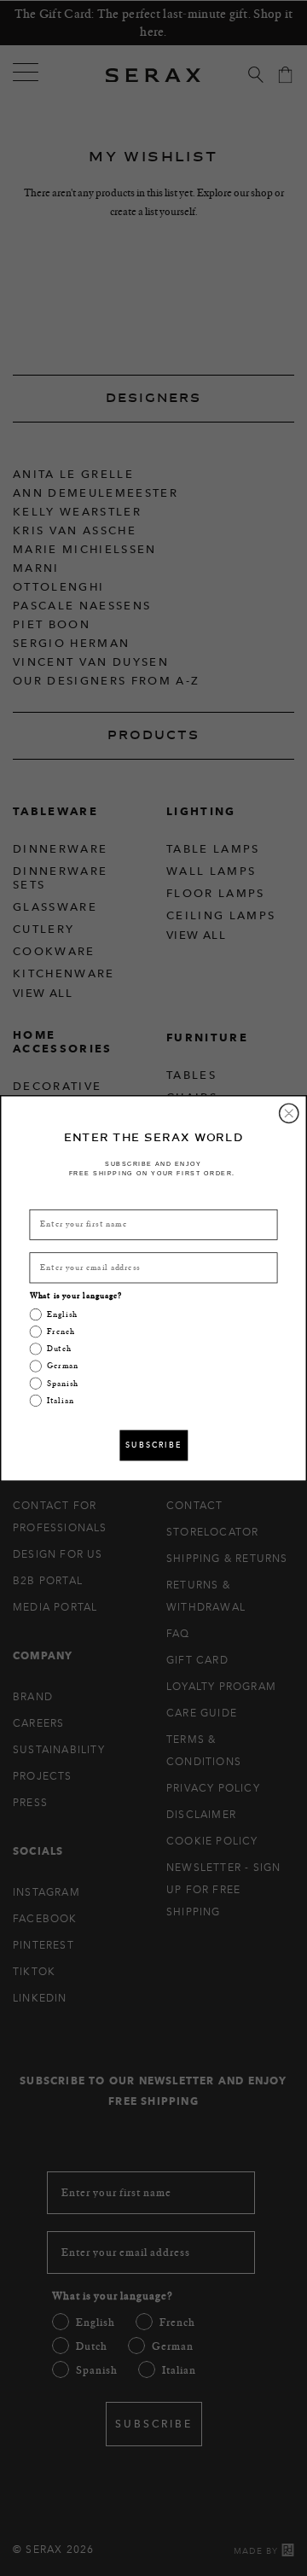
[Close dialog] (289, 1113)
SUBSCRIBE (153, 1445)
